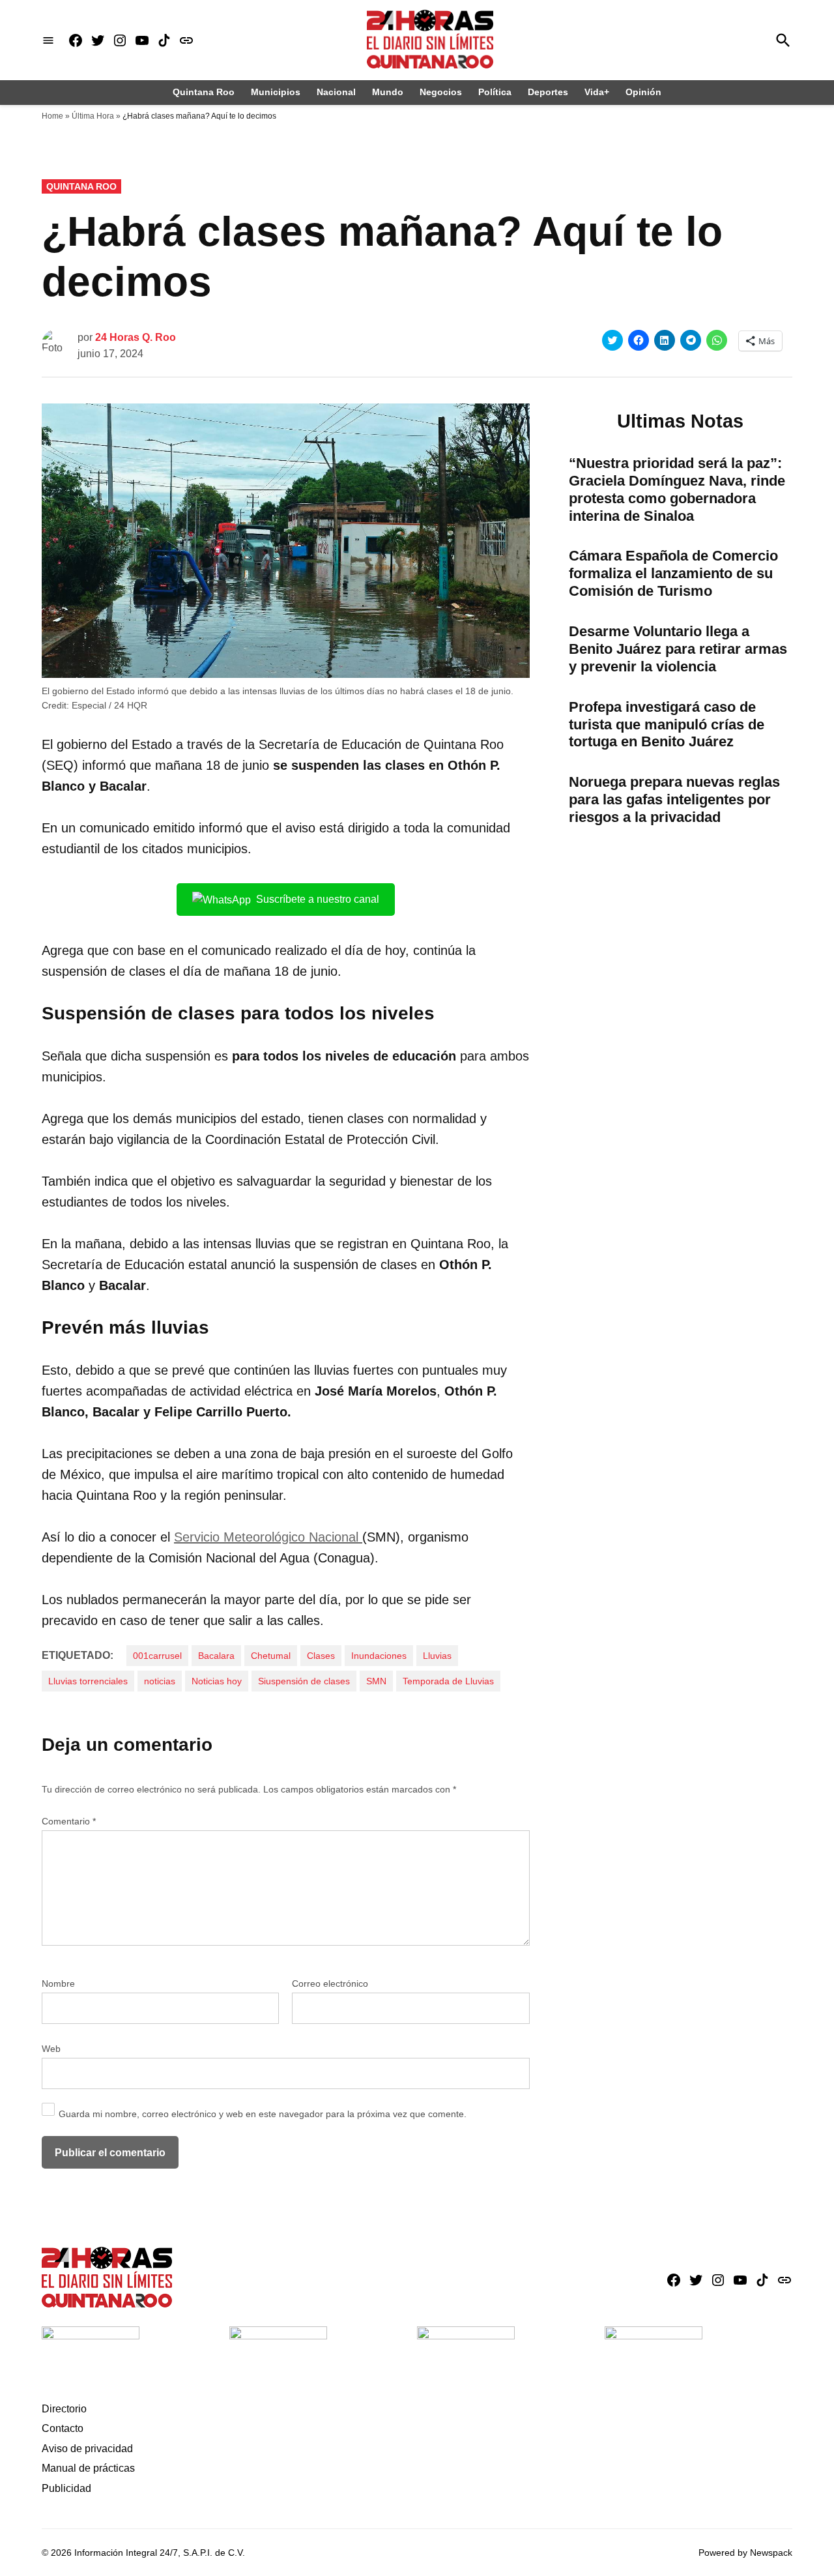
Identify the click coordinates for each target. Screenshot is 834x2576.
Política (495, 92)
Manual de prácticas (88, 2468)
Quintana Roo (204, 92)
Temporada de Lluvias (448, 1681)
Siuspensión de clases (304, 1681)
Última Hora (93, 116)
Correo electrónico (330, 1983)
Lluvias (437, 1656)
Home (52, 116)
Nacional (336, 92)
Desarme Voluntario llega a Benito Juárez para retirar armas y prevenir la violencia (678, 649)
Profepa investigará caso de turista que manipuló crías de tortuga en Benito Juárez (667, 724)
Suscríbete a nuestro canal (318, 899)
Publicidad (66, 2488)
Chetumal (271, 1656)
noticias (160, 1681)
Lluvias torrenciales (88, 1681)
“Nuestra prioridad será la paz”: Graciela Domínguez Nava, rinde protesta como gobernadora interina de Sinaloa (677, 490)
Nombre (58, 1983)
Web (51, 2049)
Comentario (69, 1821)
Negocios (441, 92)
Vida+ (597, 92)
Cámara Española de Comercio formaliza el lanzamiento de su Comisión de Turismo (673, 573)
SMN (376, 1681)
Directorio (64, 2409)
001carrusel (157, 1656)
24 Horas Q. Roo (136, 337)
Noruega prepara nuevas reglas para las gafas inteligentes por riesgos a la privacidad (674, 799)
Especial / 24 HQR (109, 705)
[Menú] (48, 40)
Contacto (63, 2428)
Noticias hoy (217, 1681)
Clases (321, 1656)
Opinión (643, 92)
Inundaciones (379, 1656)
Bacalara (216, 1656)
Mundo (388, 92)
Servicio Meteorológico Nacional (268, 1537)
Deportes (548, 92)
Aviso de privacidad (87, 2449)
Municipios (276, 92)
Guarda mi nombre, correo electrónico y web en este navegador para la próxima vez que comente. (263, 2114)
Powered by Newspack (745, 2553)
